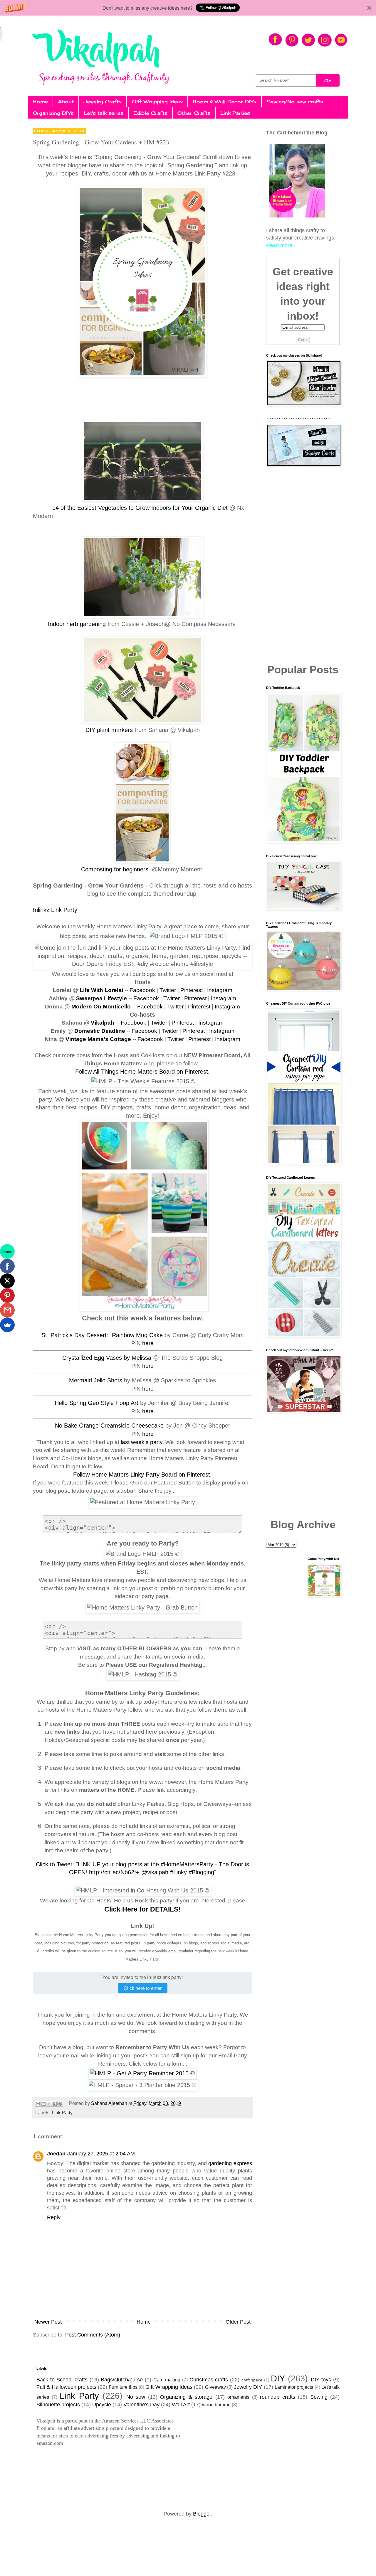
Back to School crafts (62, 2380)
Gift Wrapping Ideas (157, 102)
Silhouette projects (58, 2405)
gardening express (230, 2163)
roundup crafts (278, 2397)
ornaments (238, 2397)
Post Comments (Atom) (93, 2335)
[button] (188, 8)
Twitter (168, 990)
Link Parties (235, 113)
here (148, 1343)
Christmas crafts (209, 2380)
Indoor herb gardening (77, 624)
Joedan (56, 2154)
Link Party (62, 2113)
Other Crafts (194, 113)
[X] (7, 1281)
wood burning (216, 2405)
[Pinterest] (7, 1295)
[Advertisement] (303, 566)
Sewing (319, 2397)
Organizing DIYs (53, 113)
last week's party (142, 1442)
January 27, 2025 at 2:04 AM (101, 2154)
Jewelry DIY (248, 2387)
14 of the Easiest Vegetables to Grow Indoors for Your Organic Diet (139, 508)
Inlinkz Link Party (55, 910)
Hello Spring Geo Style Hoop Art (96, 1403)
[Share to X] (49, 2104)
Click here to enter (143, 1988)
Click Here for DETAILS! (142, 1909)
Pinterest (192, 990)
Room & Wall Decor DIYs (225, 102)
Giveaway (215, 2387)
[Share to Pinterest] (60, 2104)
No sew (136, 2397)
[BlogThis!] (43, 2104)
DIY (278, 2378)
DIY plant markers (110, 730)
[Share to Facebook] (55, 2104)
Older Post (238, 2322)
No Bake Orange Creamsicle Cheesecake (109, 1426)
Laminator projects (294, 2387)
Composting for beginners (116, 869)
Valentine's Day (141, 2405)
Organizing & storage (186, 2397)
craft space (252, 2380)
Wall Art (181, 2405)
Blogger (202, 2514)
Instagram (220, 990)
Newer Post (48, 2322)
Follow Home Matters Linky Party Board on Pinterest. (142, 1475)
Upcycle (102, 2405)
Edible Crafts (150, 113)
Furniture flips (123, 2387)
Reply (54, 2217)
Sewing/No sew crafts (295, 102)
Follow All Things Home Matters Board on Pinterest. (142, 1072)
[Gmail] (7, 1310)
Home (40, 102)
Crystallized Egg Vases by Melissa (107, 1358)
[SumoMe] (7, 1325)
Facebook (142, 990)
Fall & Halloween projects (66, 2387)
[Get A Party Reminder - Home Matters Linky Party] (142, 2073)
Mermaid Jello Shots (96, 1380)
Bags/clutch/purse (122, 2380)
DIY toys (321, 2380)
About (66, 102)
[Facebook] (7, 1266)
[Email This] (38, 2104)
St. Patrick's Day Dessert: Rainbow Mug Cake (102, 1335)
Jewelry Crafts (103, 102)
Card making (167, 2380)
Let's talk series (104, 113)
